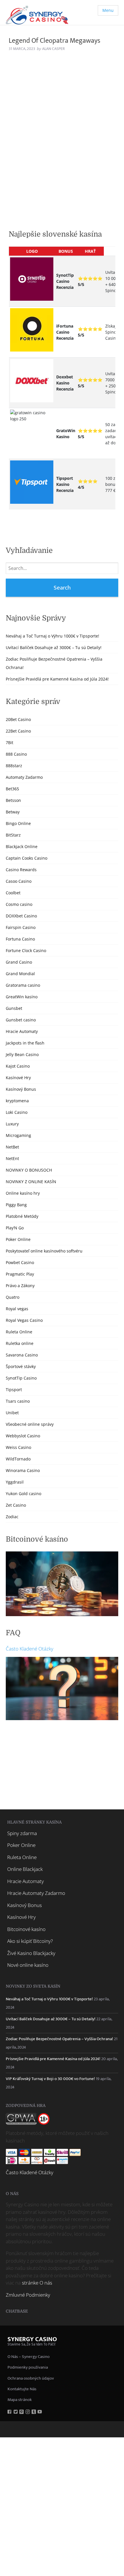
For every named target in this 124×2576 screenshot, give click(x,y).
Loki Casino (17, 1112)
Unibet (12, 1413)
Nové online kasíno (28, 1965)
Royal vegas (17, 1309)
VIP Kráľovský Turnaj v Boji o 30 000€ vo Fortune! (50, 2079)
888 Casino (16, 754)
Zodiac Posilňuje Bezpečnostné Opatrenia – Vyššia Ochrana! (59, 2039)
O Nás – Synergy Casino (29, 2357)
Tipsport (14, 1390)
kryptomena (17, 1101)
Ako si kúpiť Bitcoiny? (30, 1941)
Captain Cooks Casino (27, 858)
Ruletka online (20, 1343)
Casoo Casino (19, 881)
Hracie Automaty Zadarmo (36, 1893)
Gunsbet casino (21, 1020)
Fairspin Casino (21, 927)
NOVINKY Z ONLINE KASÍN (31, 1182)
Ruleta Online (19, 1332)
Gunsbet (14, 1008)
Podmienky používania (28, 2367)
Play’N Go (15, 1228)
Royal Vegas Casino (24, 1320)
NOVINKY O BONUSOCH (29, 1170)
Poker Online (18, 1239)
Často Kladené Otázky (30, 1649)
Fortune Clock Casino (26, 950)
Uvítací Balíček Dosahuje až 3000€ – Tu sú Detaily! (54, 647)
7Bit (10, 742)
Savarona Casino (22, 1355)
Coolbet (13, 893)
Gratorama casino (23, 985)
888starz (14, 766)
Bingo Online (18, 823)
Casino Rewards (21, 870)
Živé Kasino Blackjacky (31, 1953)
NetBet (12, 1147)
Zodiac (12, 1517)
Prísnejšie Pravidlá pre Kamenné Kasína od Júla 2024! (57, 679)
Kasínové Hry (18, 1078)
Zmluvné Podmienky (28, 2295)
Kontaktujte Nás (22, 2389)
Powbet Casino (20, 1262)
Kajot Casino (18, 1066)
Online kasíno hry (23, 1193)
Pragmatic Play (20, 1274)
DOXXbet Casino (21, 916)
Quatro (13, 1297)
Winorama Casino (23, 1470)
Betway (13, 812)
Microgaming (18, 1135)
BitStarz (13, 835)
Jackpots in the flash (25, 1043)
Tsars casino (18, 1401)
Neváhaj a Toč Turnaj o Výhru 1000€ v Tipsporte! (52, 636)
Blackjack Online (22, 846)
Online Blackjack (25, 1869)
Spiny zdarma (22, 1833)
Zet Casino (16, 1505)
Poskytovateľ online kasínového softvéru (44, 1251)
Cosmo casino (19, 904)
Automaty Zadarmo (24, 777)
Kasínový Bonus (21, 1089)
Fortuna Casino (20, 939)
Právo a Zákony (20, 1286)
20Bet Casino (18, 719)
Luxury (12, 1124)
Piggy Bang (16, 1205)
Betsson (13, 800)
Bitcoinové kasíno (26, 1929)
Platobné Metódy (22, 1216)
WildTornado (18, 1459)
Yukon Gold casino (24, 1494)
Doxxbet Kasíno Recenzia (65, 383)
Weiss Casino (18, 1447)
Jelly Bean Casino (22, 1054)
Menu (108, 10)
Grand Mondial (20, 974)
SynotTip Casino (21, 1378)
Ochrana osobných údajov (31, 2378)
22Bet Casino (18, 731)
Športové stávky (21, 1366)
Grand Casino (19, 962)
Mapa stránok (20, 2400)
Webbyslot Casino (23, 1436)
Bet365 (12, 789)
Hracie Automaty (22, 1031)
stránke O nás (37, 2283)
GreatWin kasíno (22, 997)
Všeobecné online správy (30, 1424)
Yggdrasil (15, 1482)
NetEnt (12, 1158)
